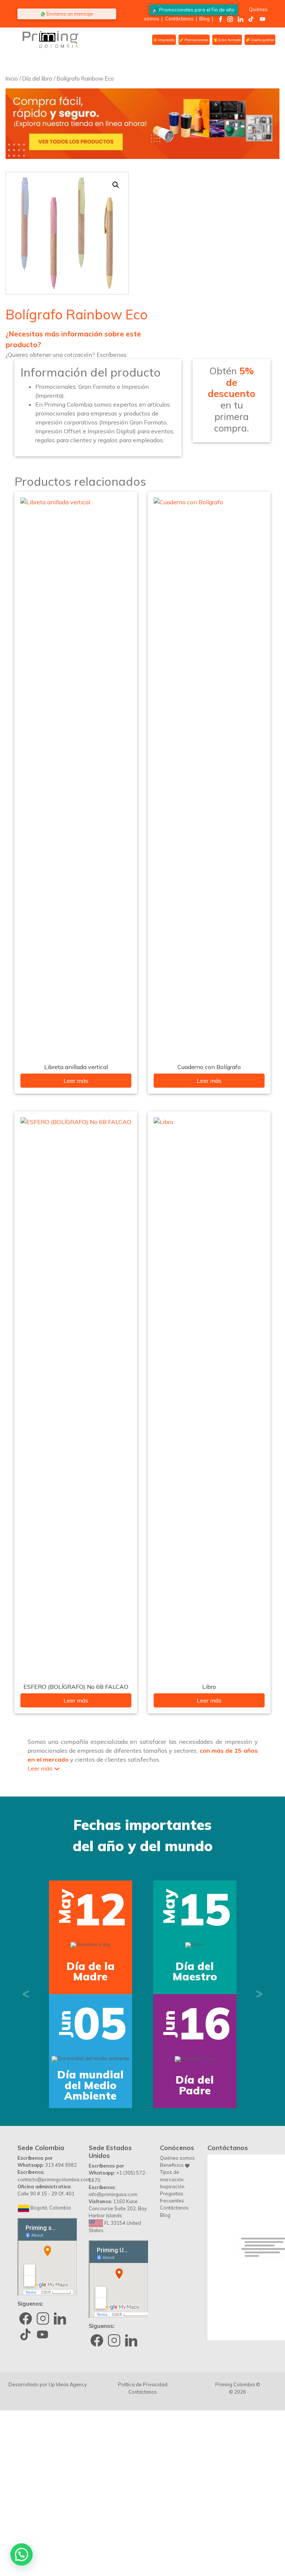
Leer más (76, 1081)
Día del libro (37, 79)
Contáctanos (179, 19)
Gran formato (229, 40)
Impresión (166, 40)
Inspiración (172, 2341)
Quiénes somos (177, 2312)
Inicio (12, 79)
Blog (204, 19)
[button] (116, 185)
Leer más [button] (40, 1768)
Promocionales (196, 40)
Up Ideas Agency (68, 2539)
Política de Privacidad (143, 2539)
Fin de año (197, 10)
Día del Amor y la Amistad (195, 2049)
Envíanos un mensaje (69, 14)
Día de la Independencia (91, 2049)
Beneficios (172, 2319)
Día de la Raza (91, 2240)
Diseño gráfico (262, 40)
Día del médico (195, 2240)
